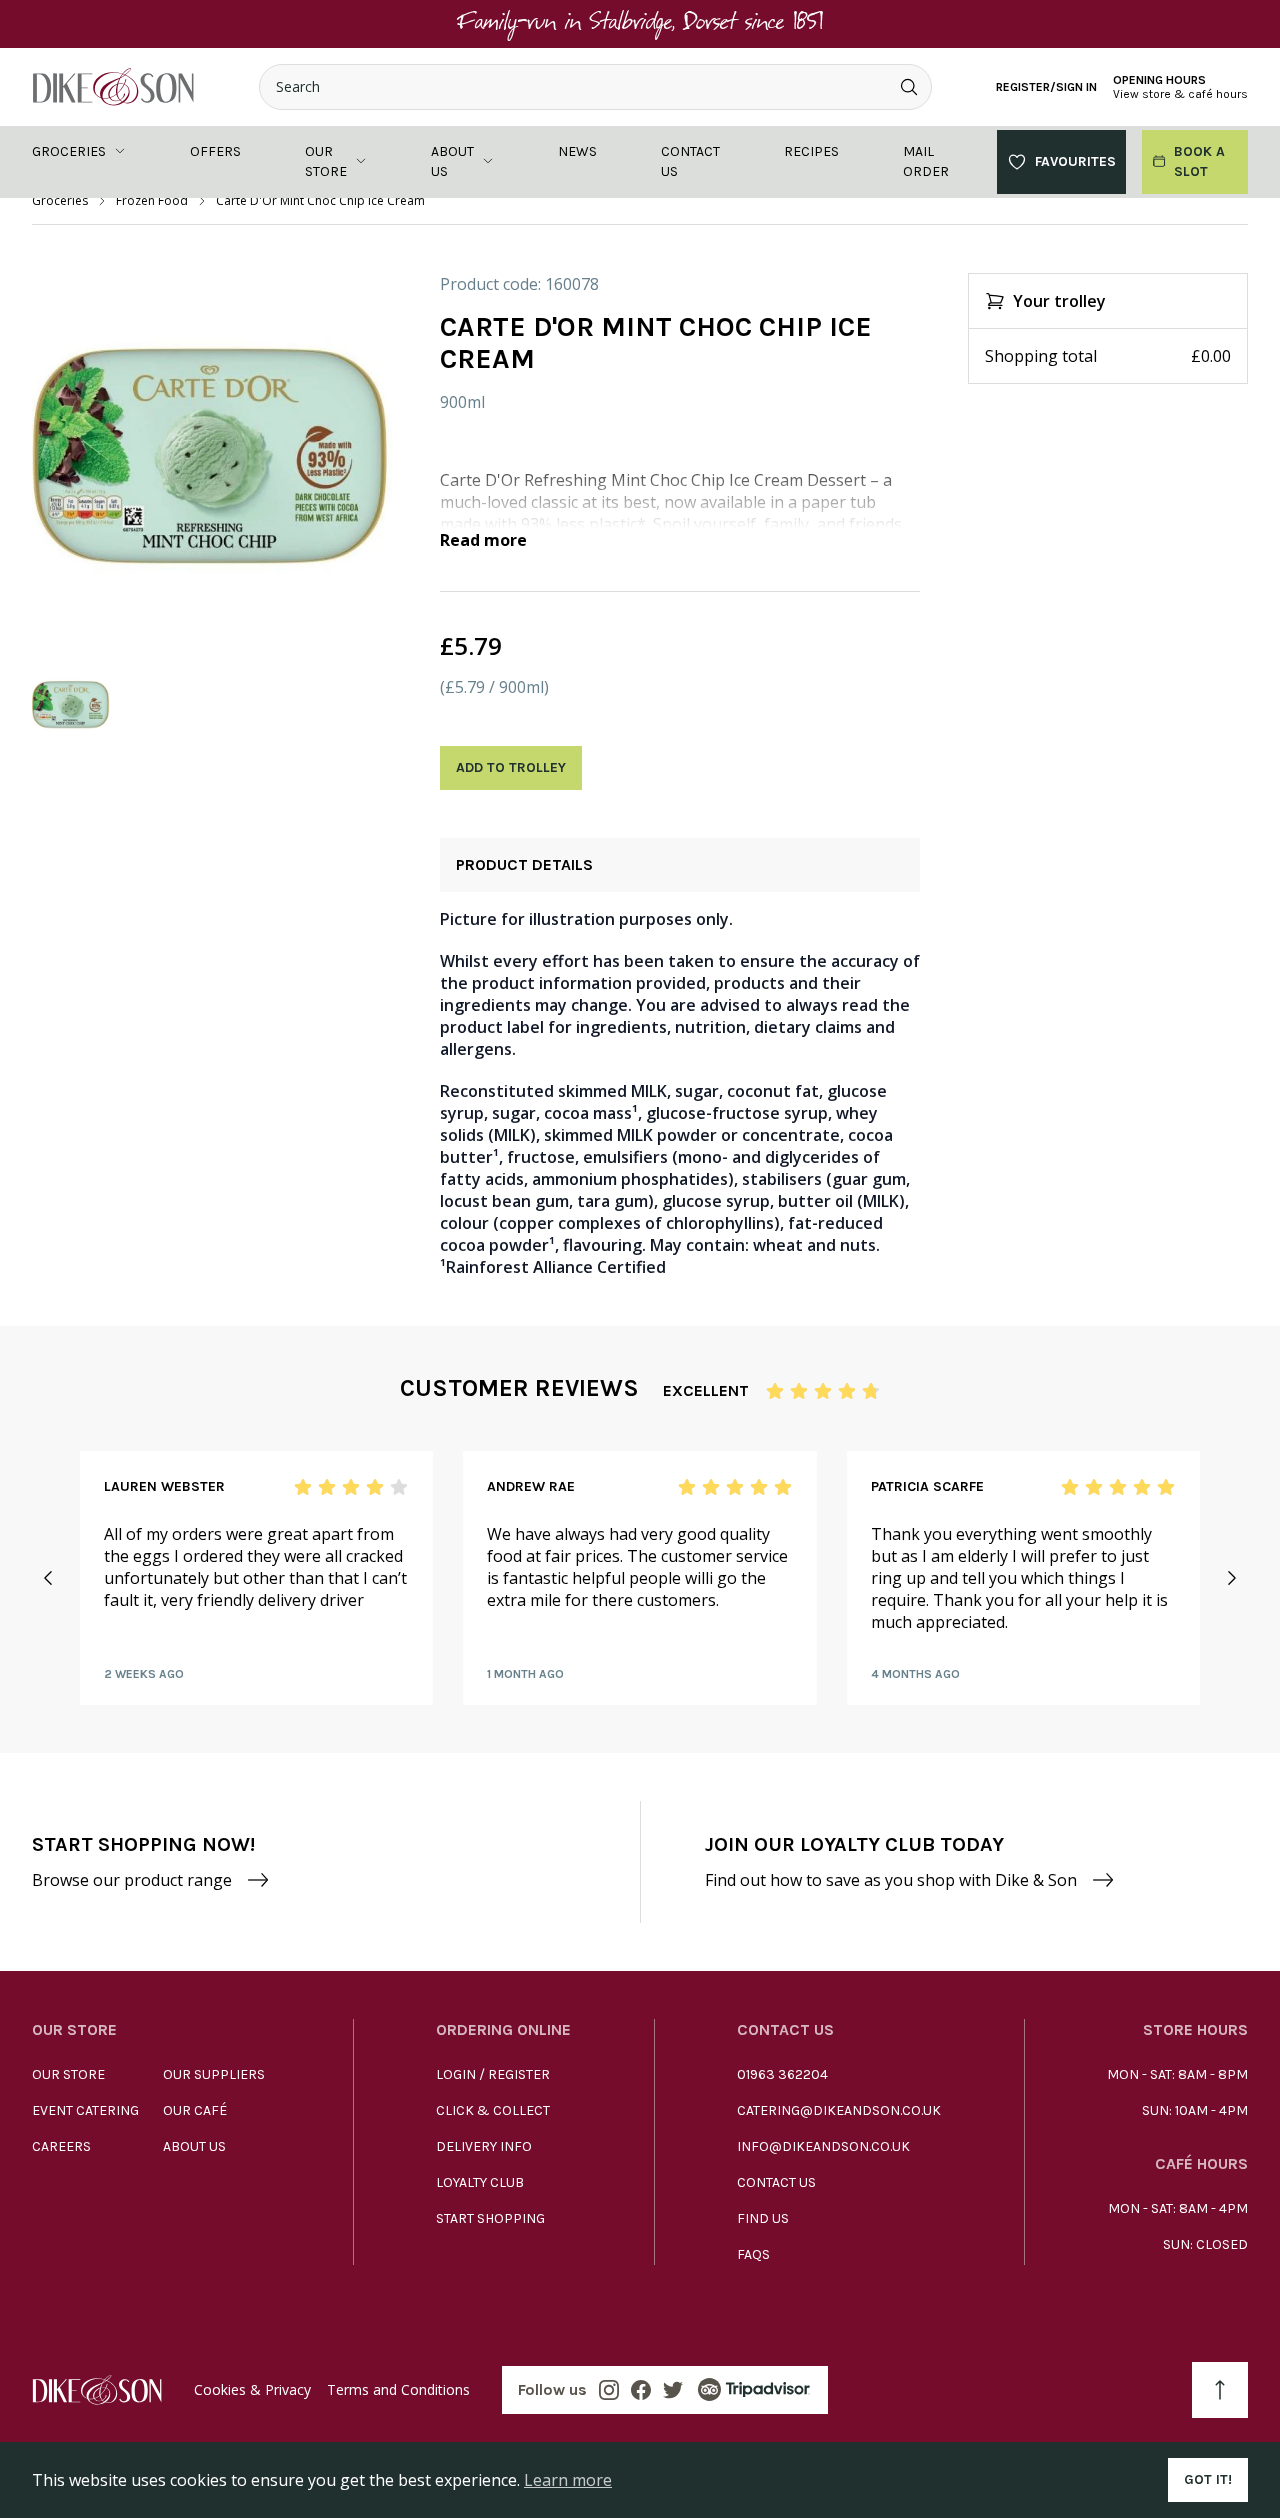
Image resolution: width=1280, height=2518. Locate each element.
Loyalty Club (480, 2182)
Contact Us (776, 2182)
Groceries (69, 151)
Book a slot (1199, 161)
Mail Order (926, 161)
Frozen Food (152, 201)
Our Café (195, 2110)
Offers (215, 151)
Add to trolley (511, 767)
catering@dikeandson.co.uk (839, 2110)
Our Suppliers (214, 2074)
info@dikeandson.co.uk (823, 2146)
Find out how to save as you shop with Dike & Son (891, 1880)
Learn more (568, 2480)
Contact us (690, 161)
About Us (194, 2146)
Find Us (763, 2218)
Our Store (68, 2074)
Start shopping (490, 2218)
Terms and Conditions (398, 2389)
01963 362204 (782, 2074)
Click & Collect (493, 2110)
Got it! (1208, 2479)
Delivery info (484, 2146)
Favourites (1075, 161)
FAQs (753, 2254)
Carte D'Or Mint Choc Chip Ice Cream (320, 201)
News (577, 151)
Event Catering (85, 2110)
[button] (48, 1578)
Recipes (811, 151)
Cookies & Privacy (252, 2389)
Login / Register (493, 2074)
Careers (61, 2146)
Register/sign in (1046, 87)
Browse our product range (132, 1880)
